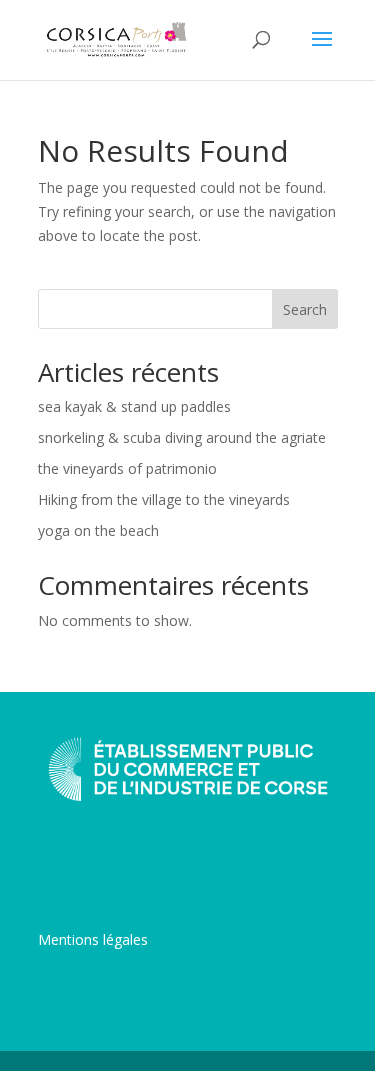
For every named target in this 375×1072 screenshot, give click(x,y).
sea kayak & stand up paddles (134, 406)
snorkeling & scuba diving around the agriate (182, 437)
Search (305, 309)
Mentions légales (93, 939)
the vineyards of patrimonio (127, 468)
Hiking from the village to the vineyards (164, 499)
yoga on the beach (98, 530)
